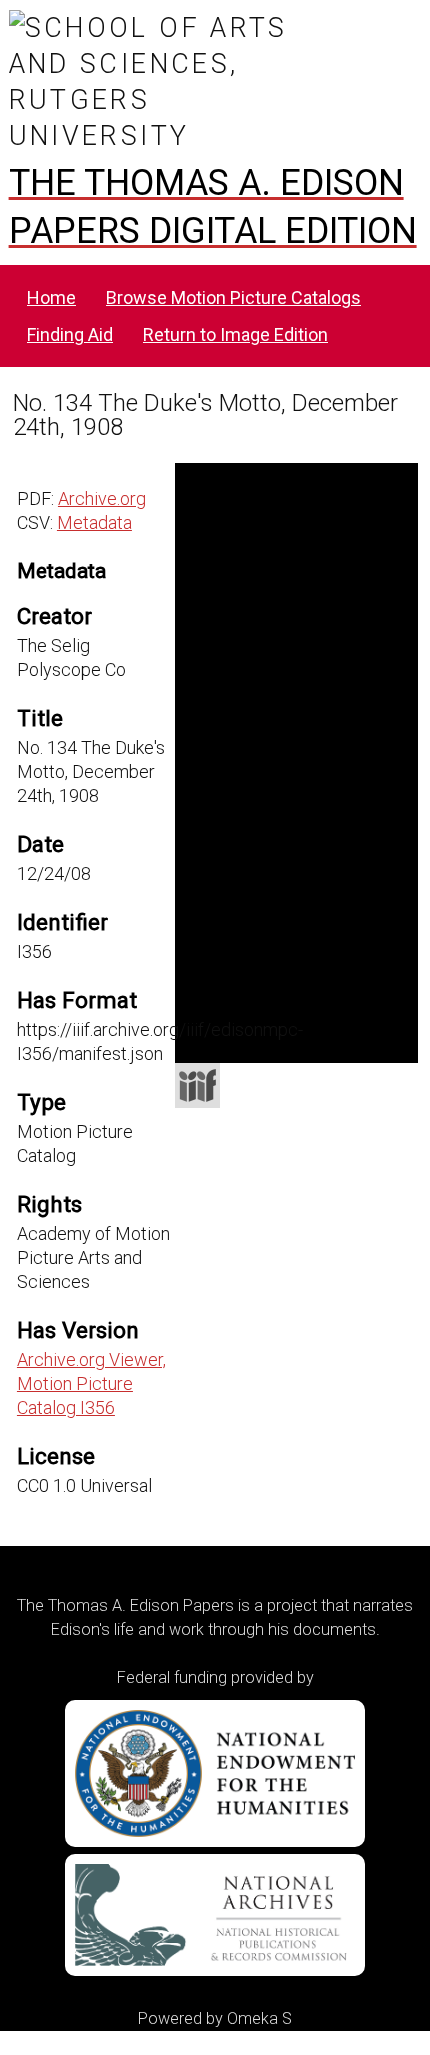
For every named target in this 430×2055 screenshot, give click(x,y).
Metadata (94, 522)
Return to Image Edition (235, 334)
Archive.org (102, 498)
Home (51, 297)
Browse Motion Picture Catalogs (233, 297)
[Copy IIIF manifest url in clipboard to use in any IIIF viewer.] (197, 1085)
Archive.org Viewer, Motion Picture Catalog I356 (91, 1383)
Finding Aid (70, 334)
